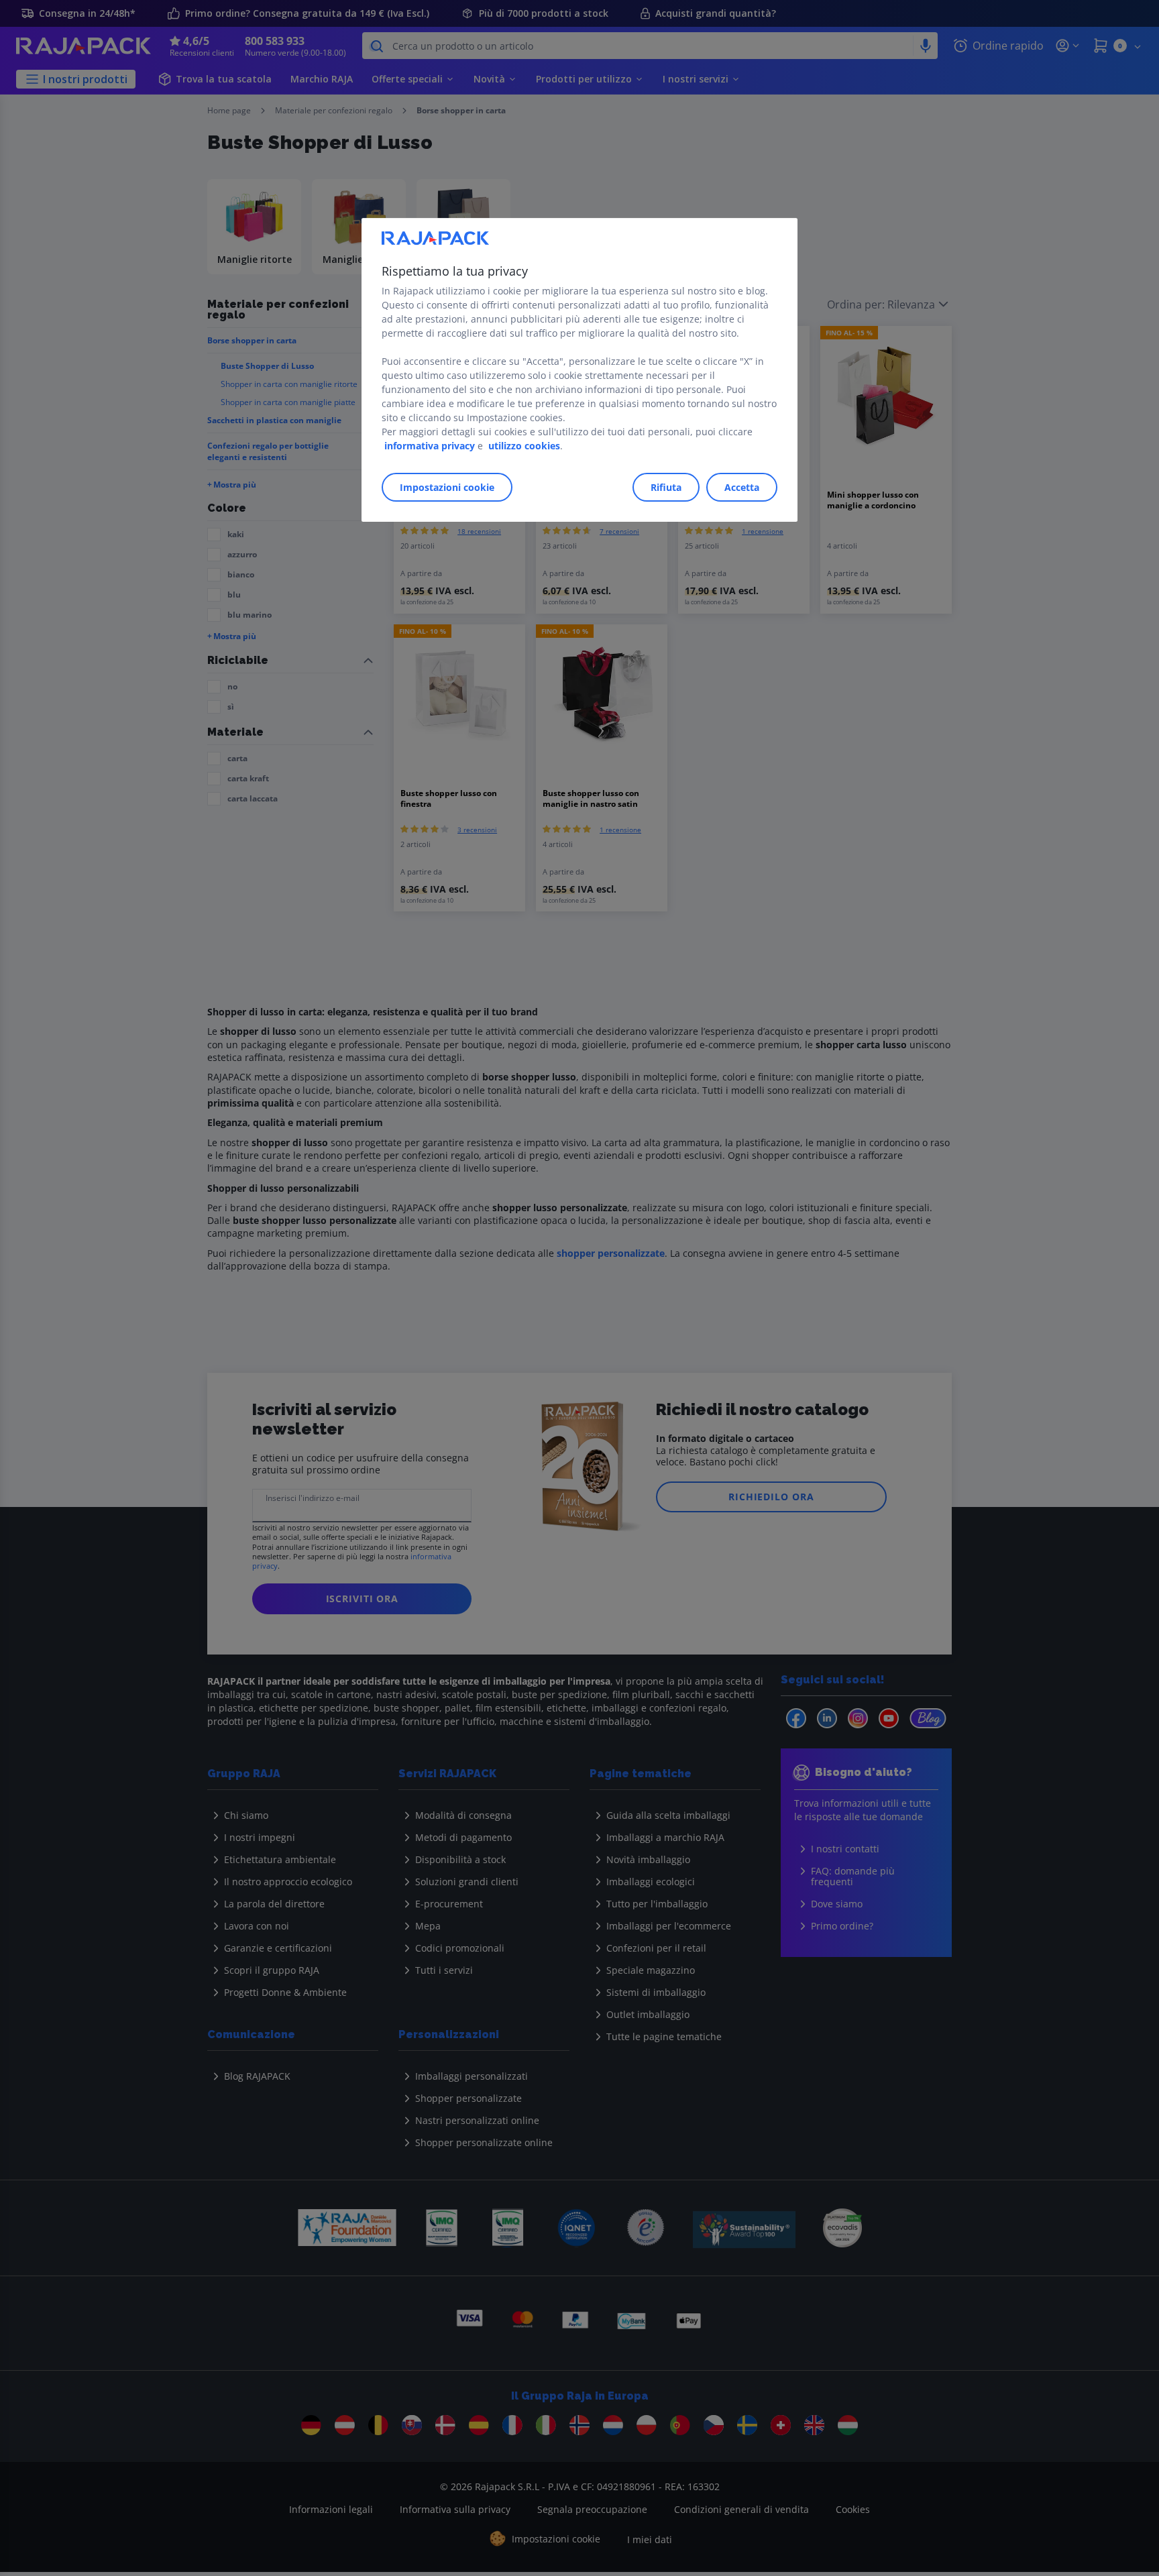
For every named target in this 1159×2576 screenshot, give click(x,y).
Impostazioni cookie (447, 487)
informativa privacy (430, 446)
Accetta (742, 487)
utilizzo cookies (524, 446)
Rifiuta (666, 487)
